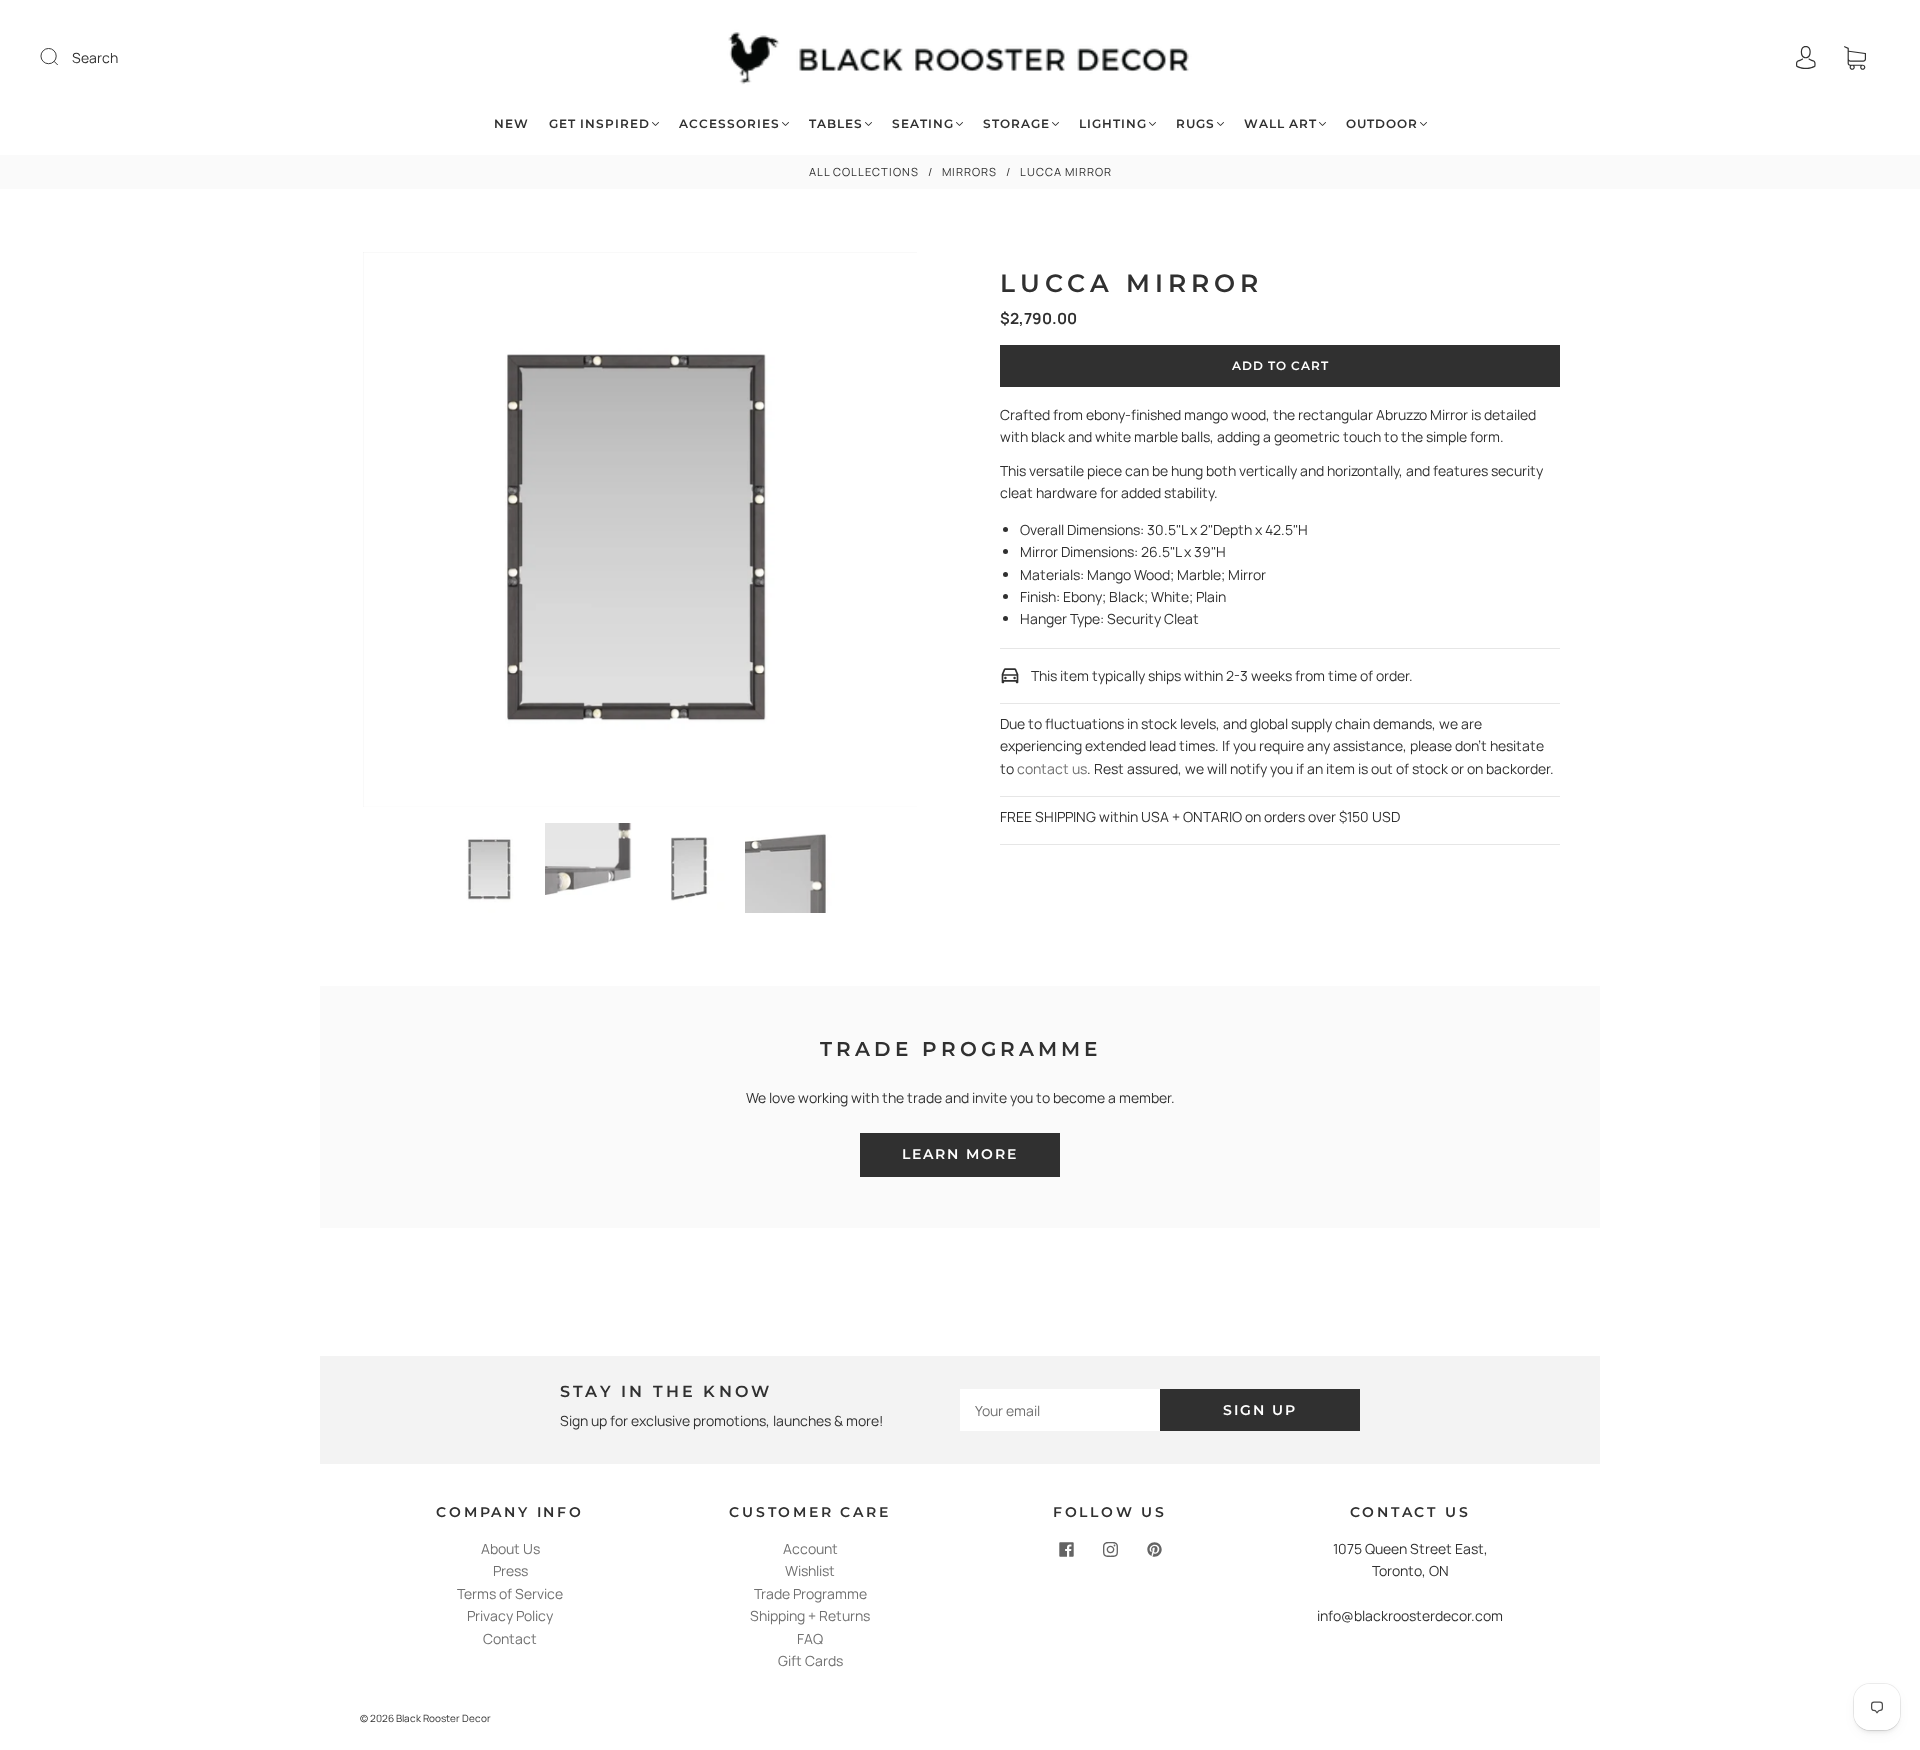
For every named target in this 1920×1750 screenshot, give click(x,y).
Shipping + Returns (810, 1615)
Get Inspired (599, 123)
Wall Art (1280, 123)
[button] (418, 533)
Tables (836, 123)
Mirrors (969, 171)
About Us (510, 1548)
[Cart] (1855, 57)
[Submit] (62, 57)
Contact (510, 1638)
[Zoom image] (640, 533)
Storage (1016, 123)
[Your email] (1060, 1410)
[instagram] (1110, 1550)
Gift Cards (810, 1660)
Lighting (1113, 123)
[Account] (1806, 57)
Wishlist (810, 1570)
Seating (923, 123)
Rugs (1195, 123)
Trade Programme (810, 1593)
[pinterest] (1154, 1550)
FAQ (810, 1638)
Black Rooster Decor (443, 1718)
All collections (864, 171)
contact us (1052, 768)
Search (95, 57)
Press (510, 1570)
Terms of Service (510, 1593)
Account (810, 1548)
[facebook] (1066, 1550)
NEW (511, 123)
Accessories (729, 123)
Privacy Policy (510, 1615)
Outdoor (1382, 123)
